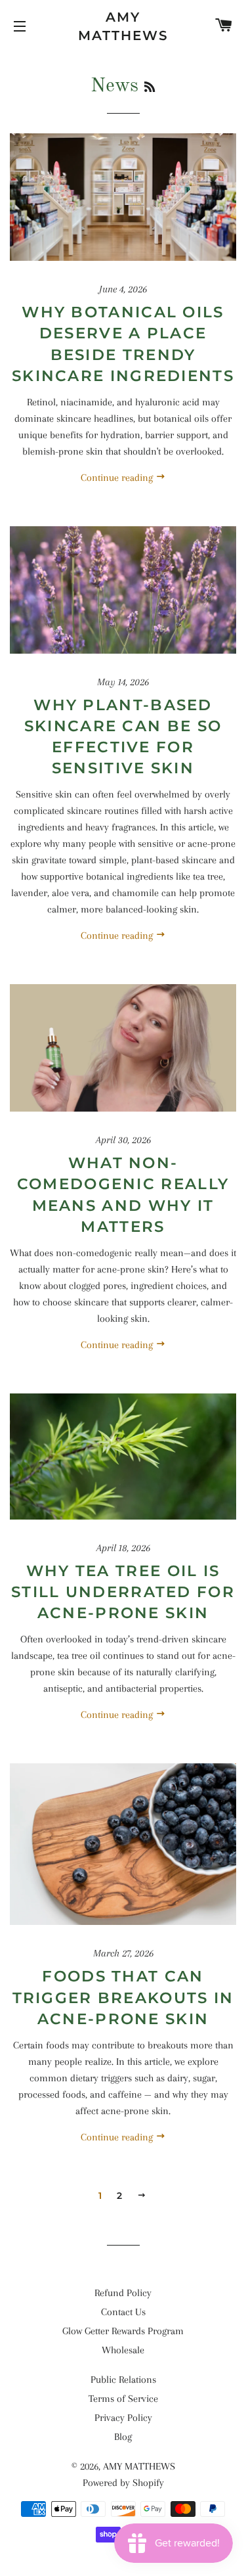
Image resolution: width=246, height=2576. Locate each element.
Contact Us (123, 2312)
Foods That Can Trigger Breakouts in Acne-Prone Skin (123, 1997)
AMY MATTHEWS (123, 26)
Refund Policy (123, 2293)
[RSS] (150, 88)
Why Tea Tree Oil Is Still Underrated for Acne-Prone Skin (123, 1592)
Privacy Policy (123, 2418)
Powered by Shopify (123, 2483)
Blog (123, 2437)
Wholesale (123, 2350)
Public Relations (123, 2380)
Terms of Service (123, 2399)
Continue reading (118, 478)
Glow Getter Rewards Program (123, 2331)
